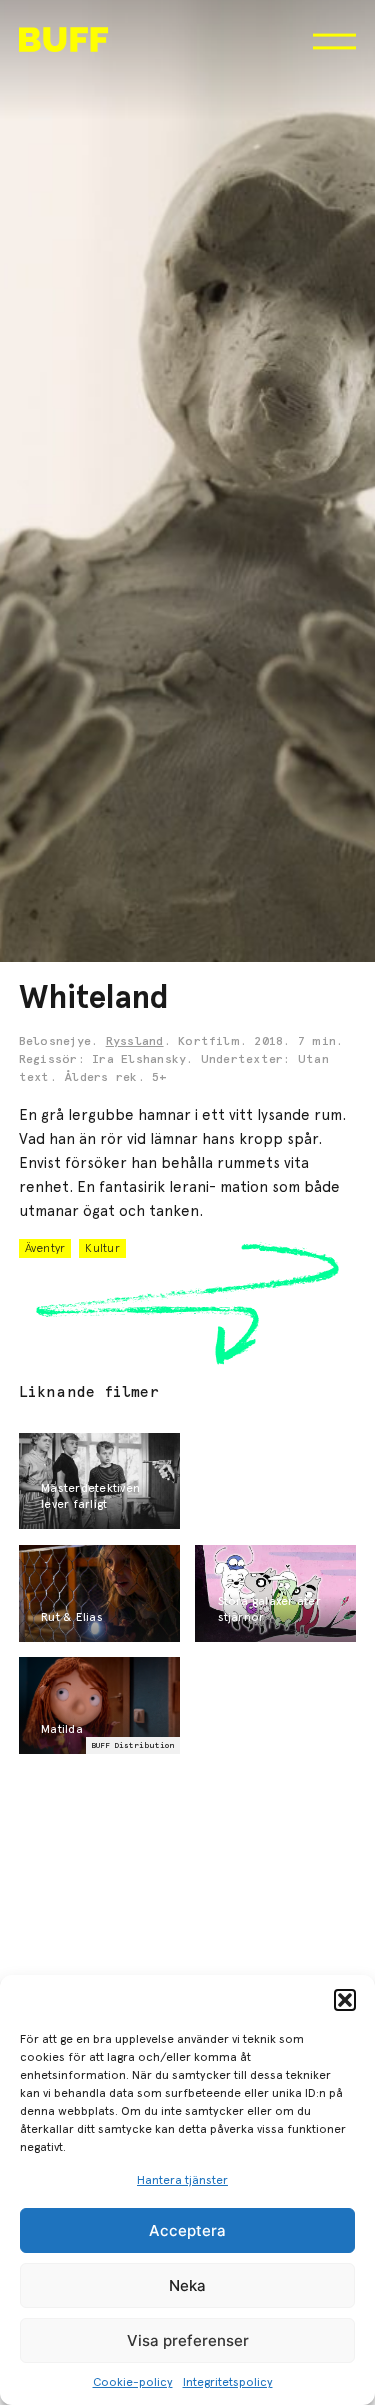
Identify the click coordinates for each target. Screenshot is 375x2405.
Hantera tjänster (182, 2180)
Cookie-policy (133, 2382)
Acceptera (187, 2230)
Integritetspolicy (228, 2382)
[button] (345, 2000)
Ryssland (135, 1042)
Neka (187, 2285)
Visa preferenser (188, 2340)
